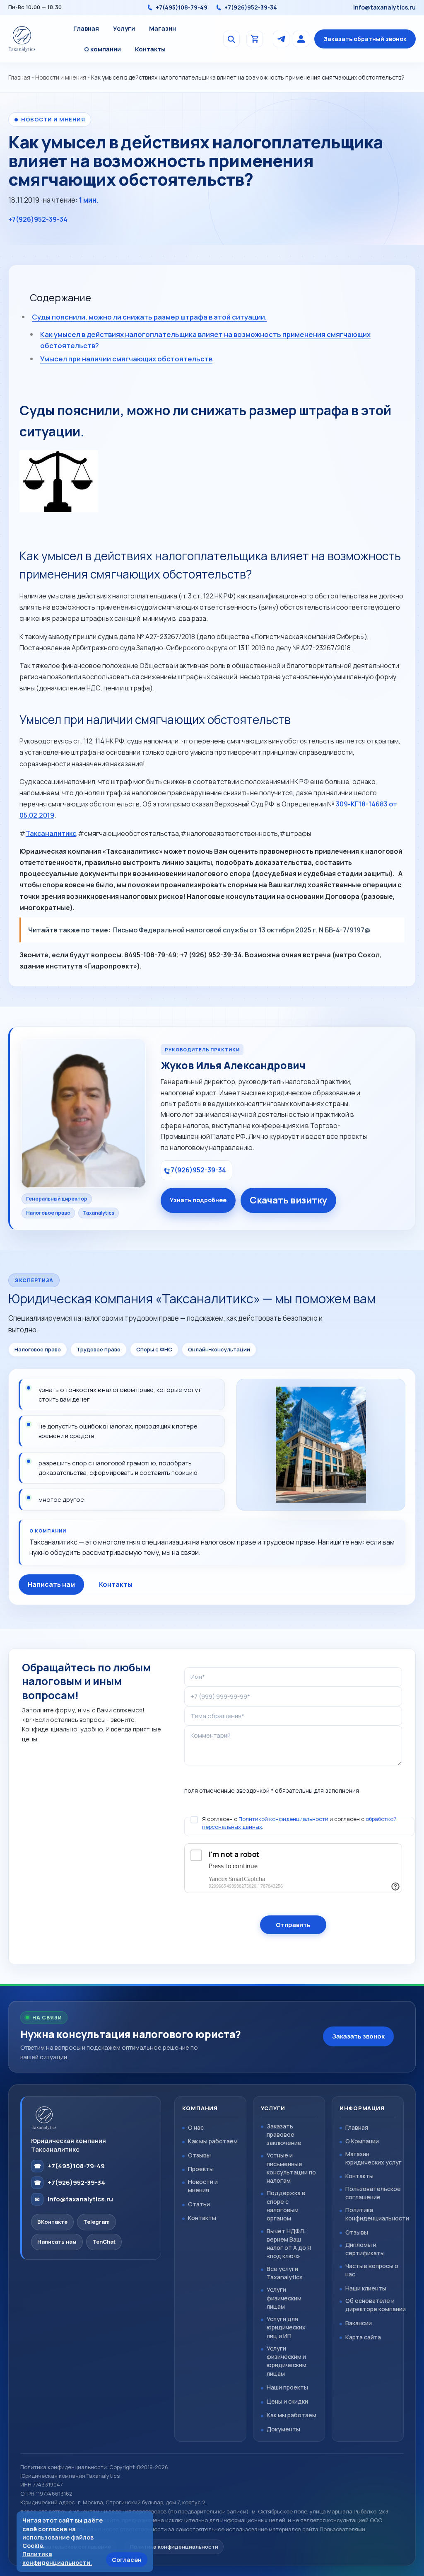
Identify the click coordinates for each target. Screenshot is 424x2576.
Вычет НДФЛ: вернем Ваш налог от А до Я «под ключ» (289, 2243)
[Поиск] (231, 39)
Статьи (199, 2204)
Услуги (124, 28)
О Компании (362, 2141)
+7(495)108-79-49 (182, 8)
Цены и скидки (287, 2401)
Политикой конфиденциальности (284, 1819)
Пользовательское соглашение (373, 2193)
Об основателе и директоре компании (376, 2305)
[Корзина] (255, 39)
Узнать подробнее (198, 1200)
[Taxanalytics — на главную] (22, 39)
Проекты (201, 2169)
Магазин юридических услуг (373, 2158)
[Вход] (301, 39)
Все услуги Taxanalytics (285, 2273)
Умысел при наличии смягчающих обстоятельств (126, 359)
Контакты (150, 49)
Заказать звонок (358, 2036)
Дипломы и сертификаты (365, 2249)
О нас (196, 2127)
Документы (283, 2429)
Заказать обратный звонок (365, 39)
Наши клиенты (366, 2288)
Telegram (96, 2222)
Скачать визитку (288, 1200)
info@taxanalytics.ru (384, 8)
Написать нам (51, 1584)
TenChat (104, 2242)
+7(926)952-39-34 (251, 8)
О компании (102, 49)
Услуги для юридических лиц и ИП (286, 2327)
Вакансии (359, 2323)
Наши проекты (287, 2387)
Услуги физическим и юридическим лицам (287, 2361)
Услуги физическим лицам (284, 2298)
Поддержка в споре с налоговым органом (286, 2205)
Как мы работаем (213, 2141)
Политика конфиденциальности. (57, 2558)
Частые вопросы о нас (372, 2270)
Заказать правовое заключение (284, 2134)
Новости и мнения (61, 77)
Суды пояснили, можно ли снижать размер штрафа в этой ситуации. (149, 317)
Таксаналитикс (51, 833)
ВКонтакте (52, 2222)
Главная (86, 28)
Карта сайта (363, 2337)
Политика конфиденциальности (377, 2214)
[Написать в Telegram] (281, 39)
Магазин (163, 28)
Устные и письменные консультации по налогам (291, 2168)
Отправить (293, 1925)
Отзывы (199, 2155)
